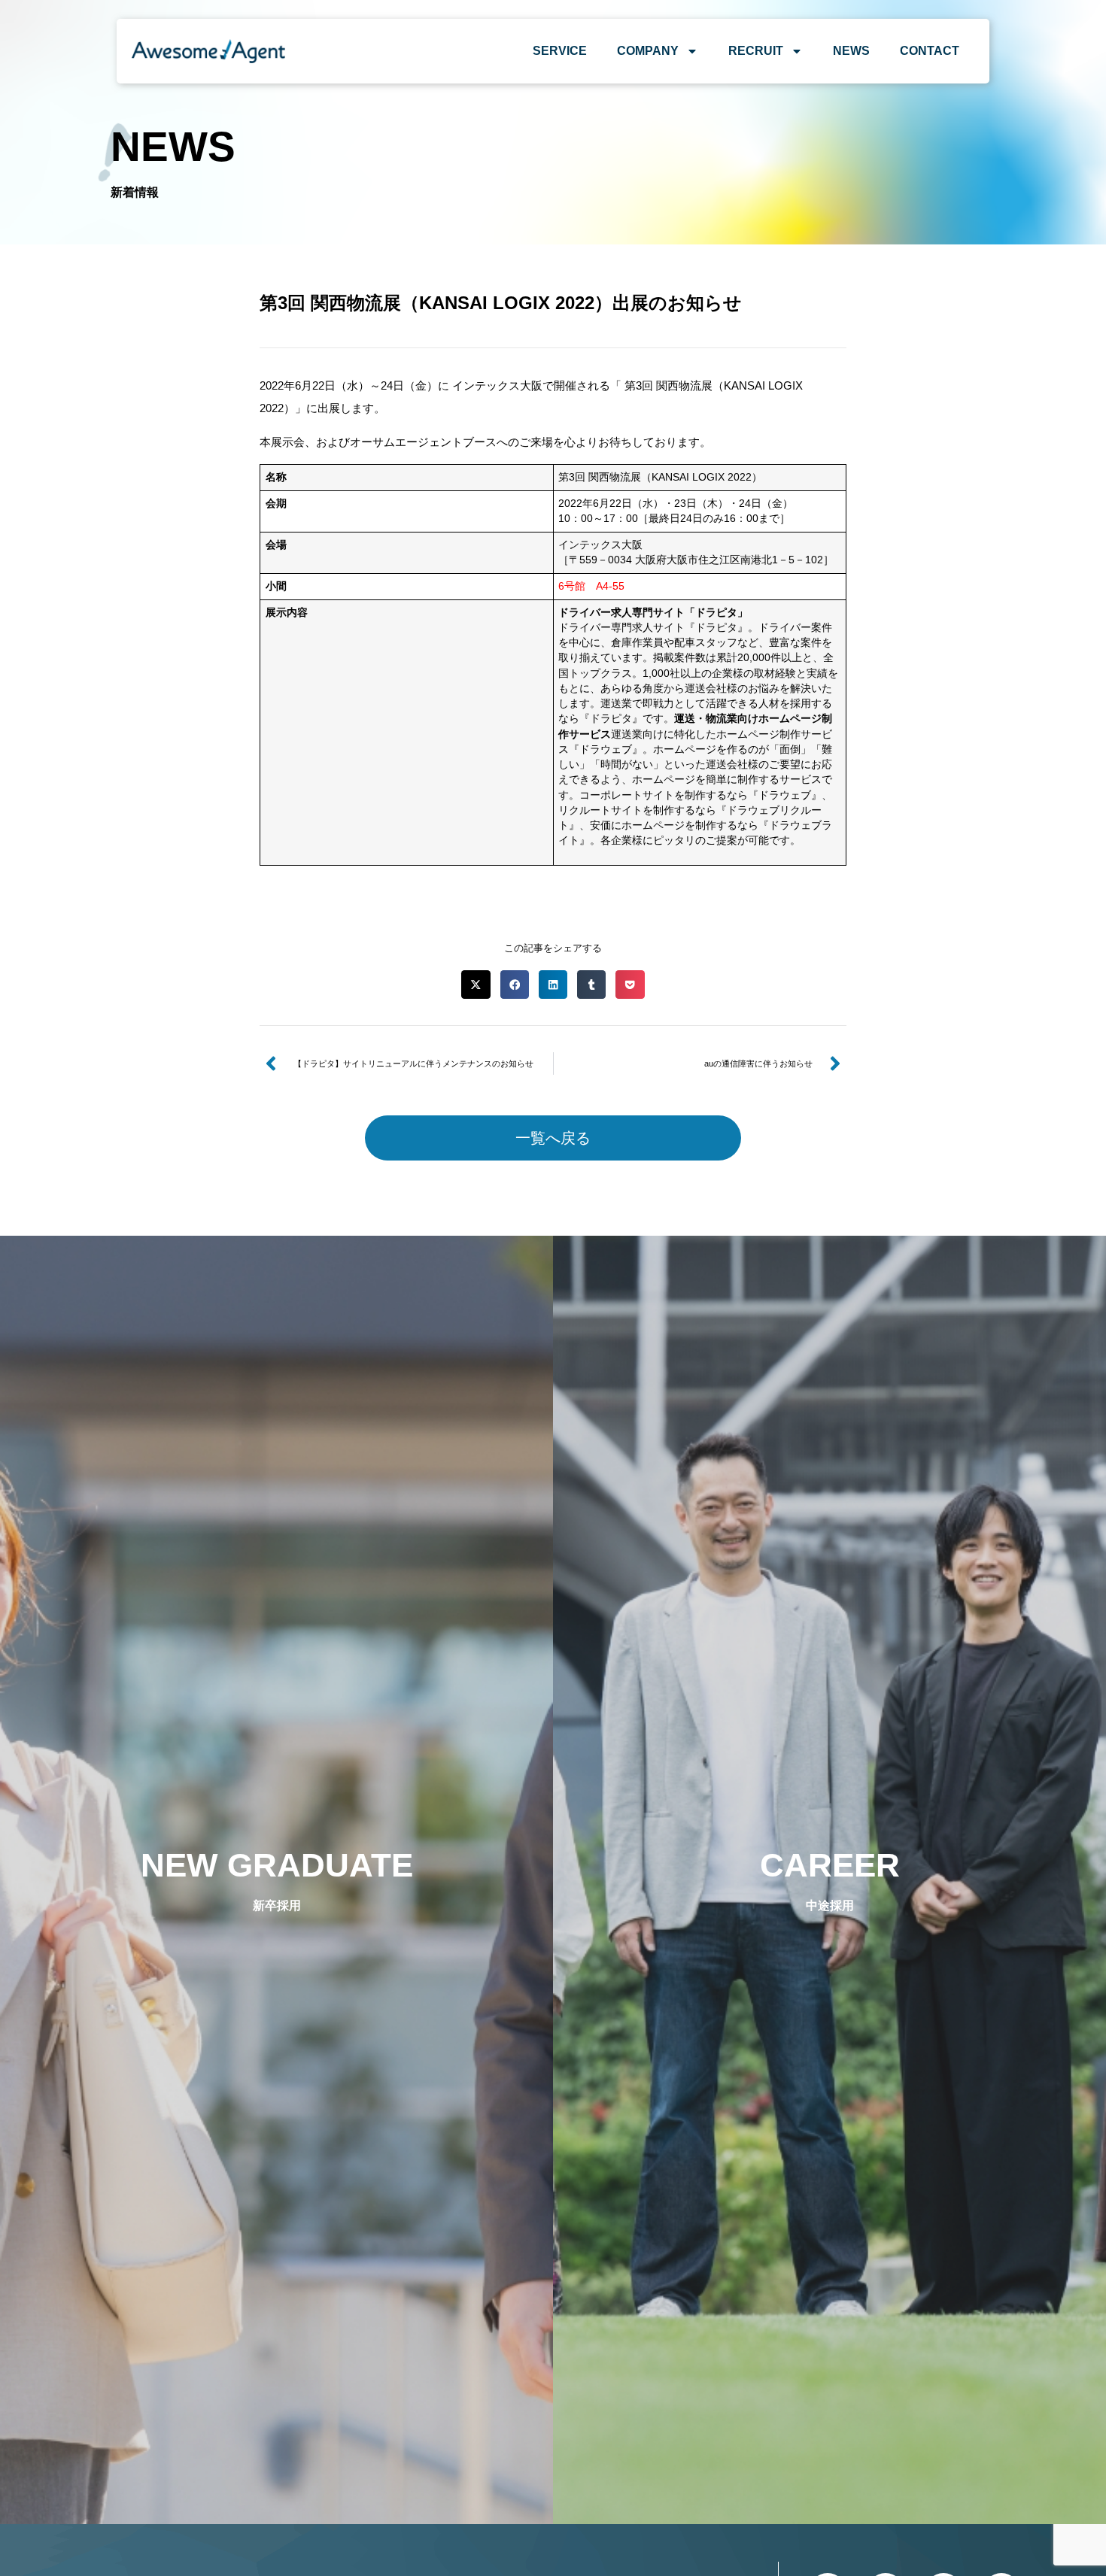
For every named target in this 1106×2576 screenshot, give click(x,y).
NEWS (851, 51)
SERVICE (560, 51)
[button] (476, 985)
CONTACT (930, 51)
